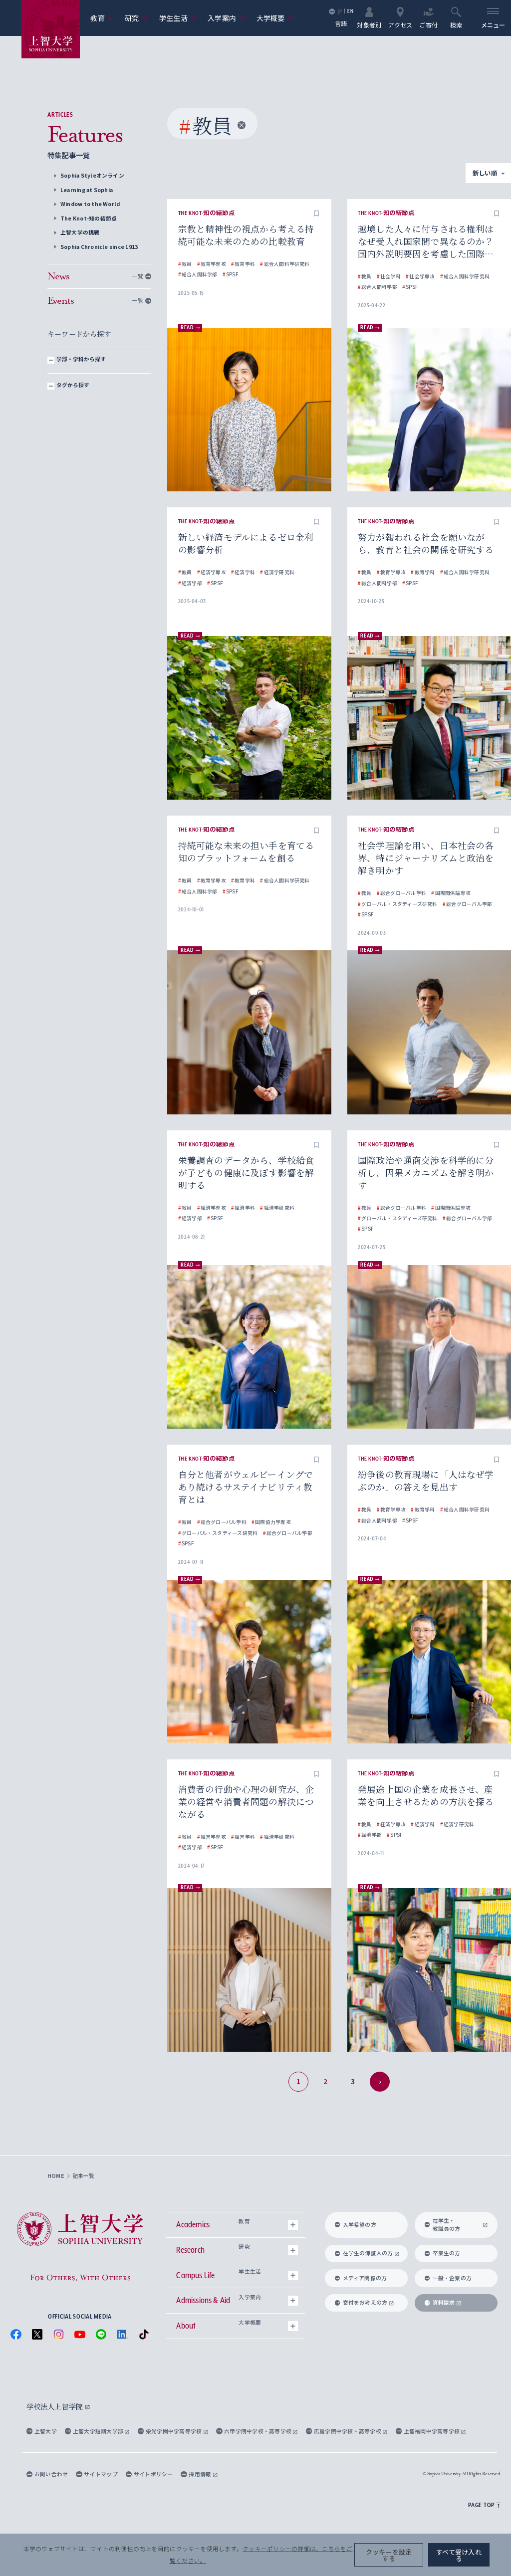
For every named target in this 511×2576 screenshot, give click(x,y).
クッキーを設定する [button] (389, 2555)
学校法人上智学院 (56, 2406)
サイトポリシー (153, 2474)
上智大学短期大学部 (99, 2431)
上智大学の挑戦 (80, 232)
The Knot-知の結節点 (89, 218)
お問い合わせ (51, 2474)
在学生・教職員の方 (447, 2225)
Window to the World (90, 204)
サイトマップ (101, 2474)
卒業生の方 (447, 2253)
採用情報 (200, 2474)
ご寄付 (428, 24)
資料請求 (444, 2302)
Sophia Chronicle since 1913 (99, 247)
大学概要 (275, 18)
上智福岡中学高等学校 (432, 2431)
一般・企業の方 (452, 2278)
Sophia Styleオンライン (92, 175)
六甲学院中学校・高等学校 (258, 2431)
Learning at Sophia (87, 190)
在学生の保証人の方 (368, 2253)
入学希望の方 (360, 2225)
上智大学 (46, 2431)
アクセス (400, 24)
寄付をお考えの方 (365, 2302)
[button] (316, 214)
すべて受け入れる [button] (459, 2555)
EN (350, 11)
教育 (102, 18)
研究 (136, 18)
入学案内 (227, 18)
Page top (481, 2505)
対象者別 (369, 24)
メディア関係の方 (365, 2278)
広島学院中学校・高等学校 (348, 2431)
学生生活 (178, 18)
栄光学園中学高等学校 (174, 2431)
